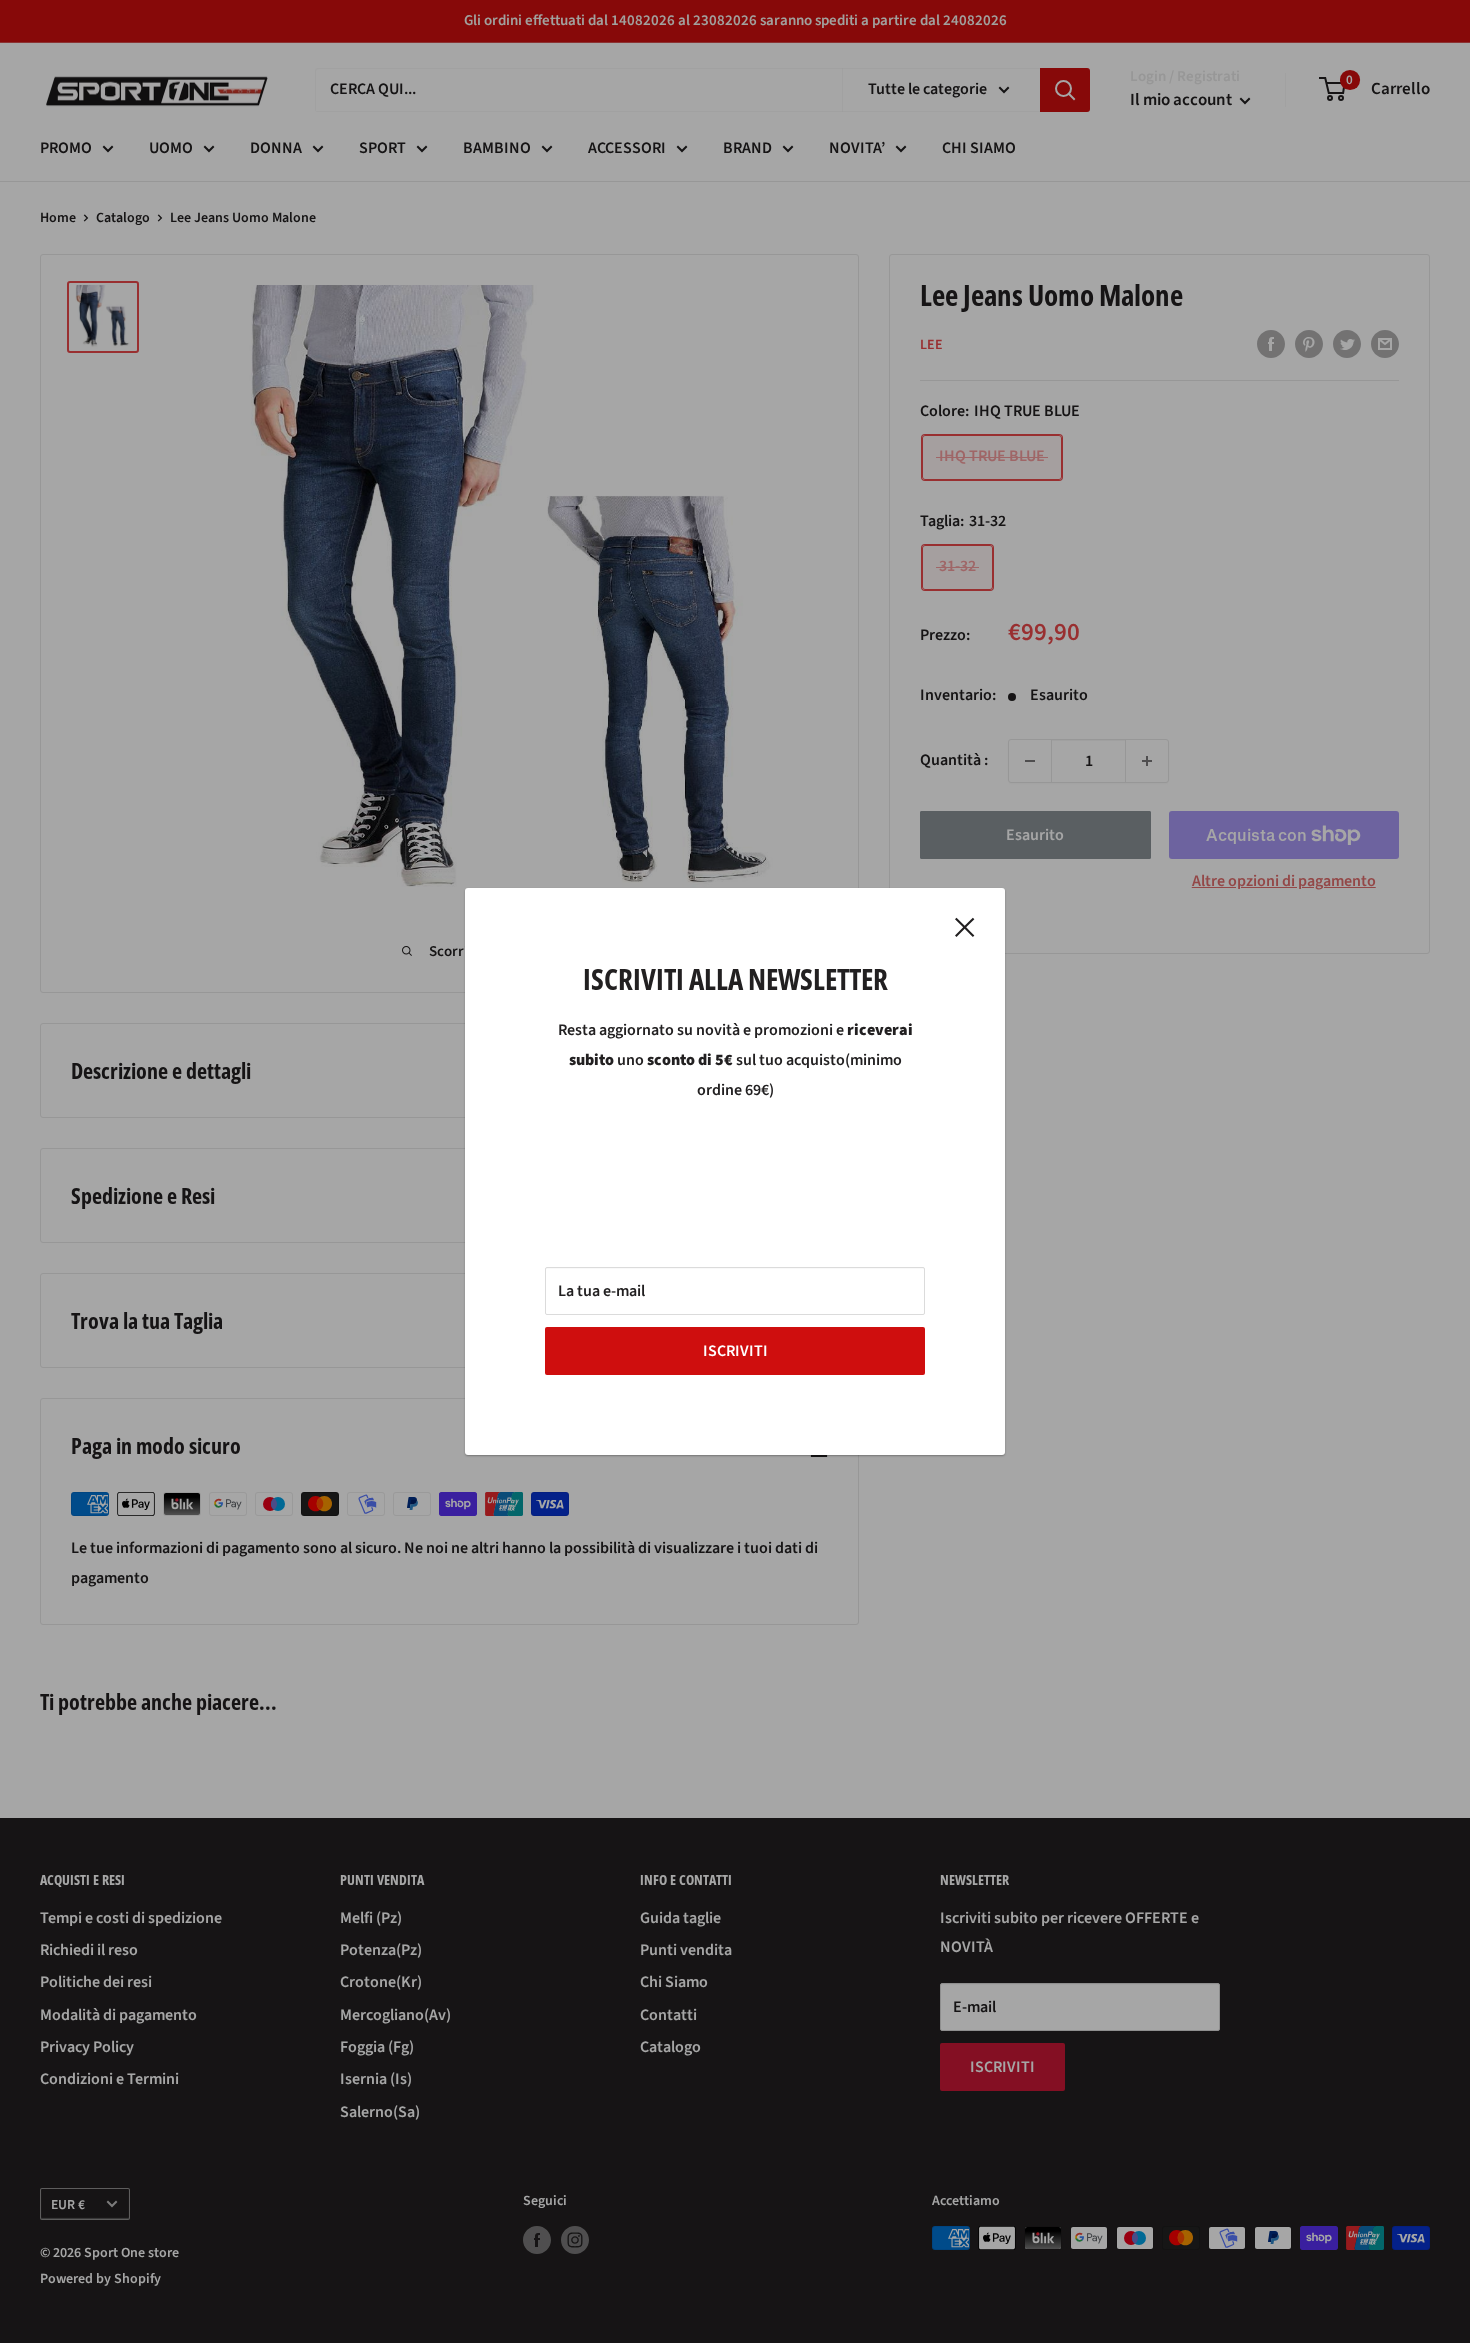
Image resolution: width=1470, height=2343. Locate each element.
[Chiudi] (965, 927)
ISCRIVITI (735, 1351)
